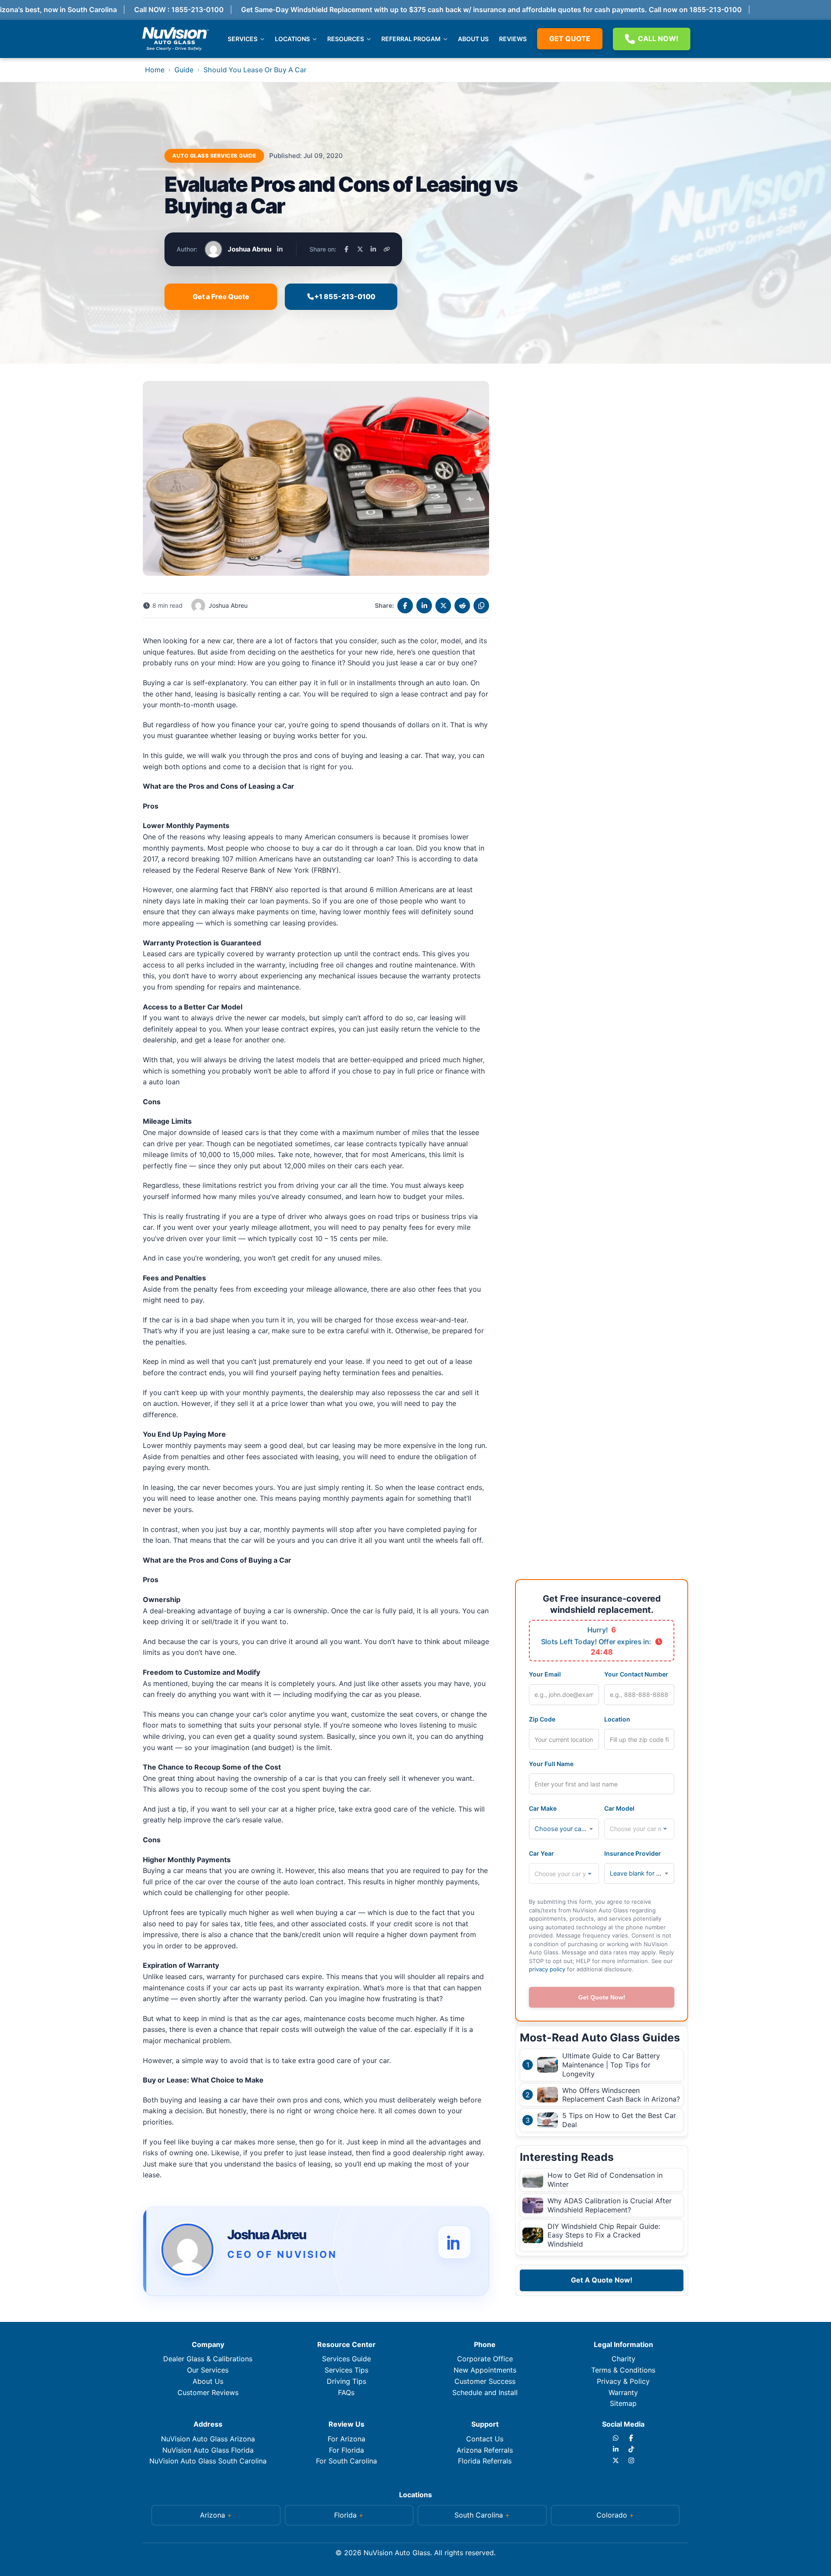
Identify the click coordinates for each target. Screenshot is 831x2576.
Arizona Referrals (485, 2450)
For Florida (346, 2450)
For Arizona (346, 2439)
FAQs (346, 2392)
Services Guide (346, 2359)
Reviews (513, 39)
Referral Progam (411, 39)
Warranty (623, 2392)
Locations (292, 39)
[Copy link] (387, 249)
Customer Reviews (208, 2392)
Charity (623, 2359)
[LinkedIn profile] (280, 249)
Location (617, 1719)
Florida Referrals (485, 2461)
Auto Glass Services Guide (214, 156)
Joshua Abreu (250, 249)
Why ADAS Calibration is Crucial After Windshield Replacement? (610, 2205)
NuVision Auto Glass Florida (208, 2450)
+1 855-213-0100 (345, 297)
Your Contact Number (636, 1674)
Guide (184, 70)
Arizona (213, 2515)
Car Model (619, 1808)
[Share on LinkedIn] (373, 249)
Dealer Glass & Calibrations (208, 2359)
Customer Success (485, 2381)
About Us (473, 39)
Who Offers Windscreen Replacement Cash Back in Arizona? (621, 2095)
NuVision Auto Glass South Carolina (208, 2461)
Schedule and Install (485, 2392)
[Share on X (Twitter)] (360, 249)
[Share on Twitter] (443, 606)
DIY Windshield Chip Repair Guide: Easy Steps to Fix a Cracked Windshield (604, 2235)
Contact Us (485, 2439)
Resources (346, 39)
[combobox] (564, 1829)
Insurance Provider (633, 1853)
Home (155, 70)
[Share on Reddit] (462, 606)
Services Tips (346, 2370)
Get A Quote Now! (602, 2280)
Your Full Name (551, 1764)
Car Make (543, 1808)
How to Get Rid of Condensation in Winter (605, 2180)
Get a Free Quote (221, 297)
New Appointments (485, 2370)
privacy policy (547, 1969)
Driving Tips (346, 2381)
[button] (216, 2515)
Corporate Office (485, 2359)
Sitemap (623, 2403)
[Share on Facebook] (346, 249)
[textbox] (564, 1829)
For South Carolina (346, 2461)
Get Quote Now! (602, 1997)
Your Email (545, 1674)
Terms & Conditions (623, 2370)
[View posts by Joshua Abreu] (187, 2251)
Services (243, 39)
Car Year (541, 1853)
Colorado (612, 2515)
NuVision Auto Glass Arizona (208, 2439)
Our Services (208, 2370)
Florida (345, 2515)
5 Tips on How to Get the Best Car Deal (619, 2120)
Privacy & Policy (623, 2381)
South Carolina (479, 2515)
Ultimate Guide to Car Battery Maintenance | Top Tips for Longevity (611, 2065)
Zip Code (542, 1719)
